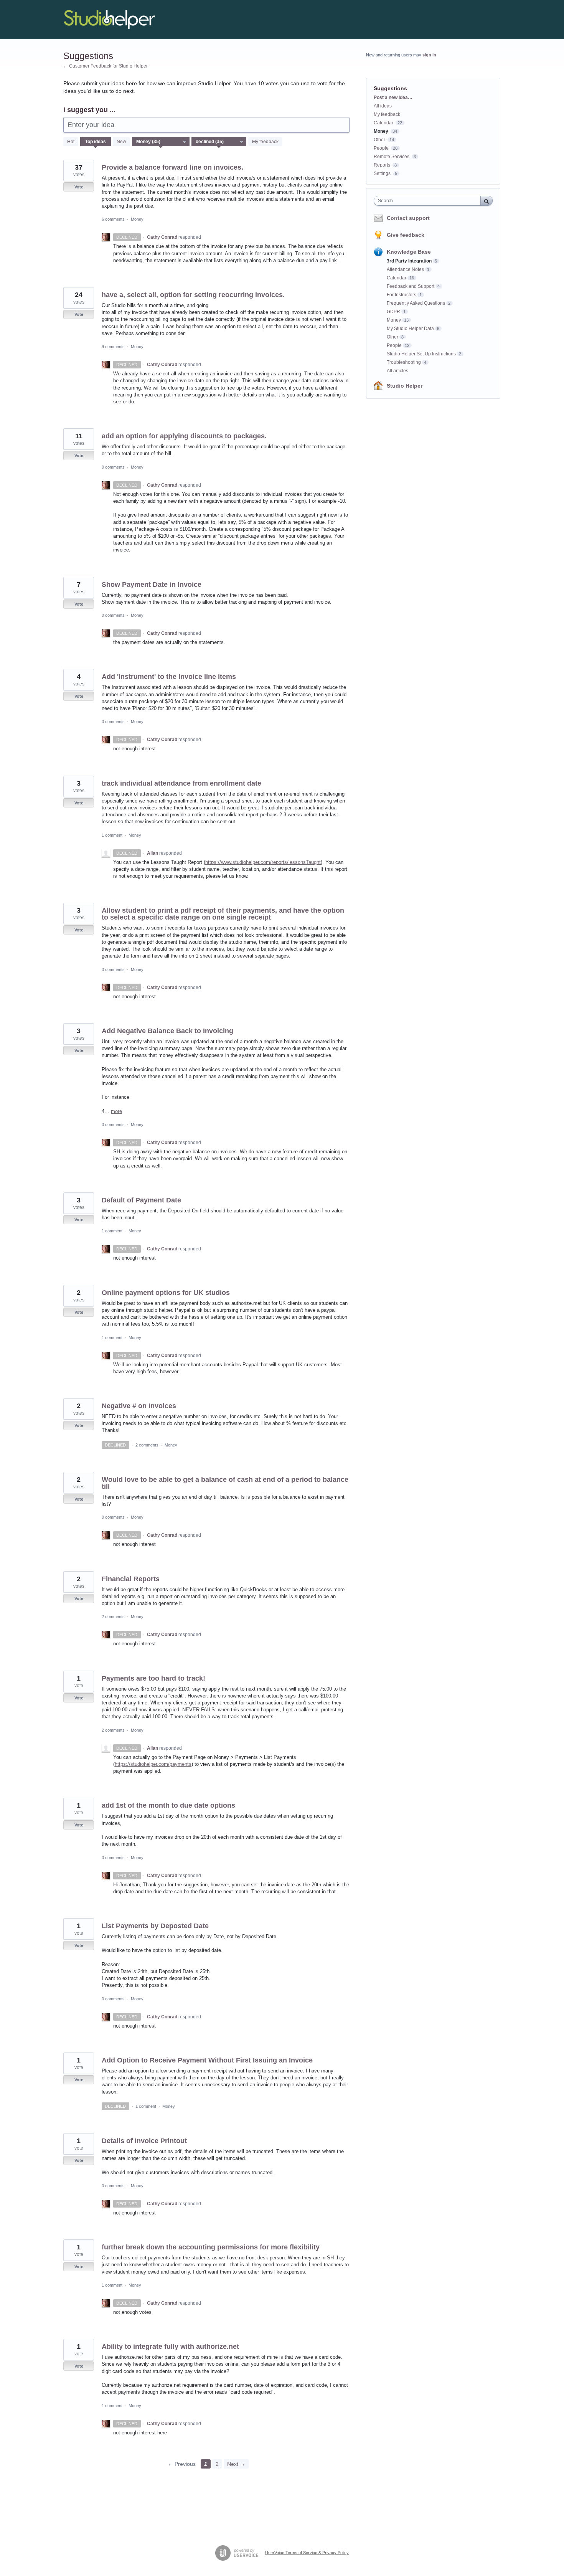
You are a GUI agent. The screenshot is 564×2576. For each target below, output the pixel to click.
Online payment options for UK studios (166, 1293)
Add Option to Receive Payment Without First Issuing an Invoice (207, 2060)
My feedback (265, 142)
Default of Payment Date (141, 1200)
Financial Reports (131, 1579)
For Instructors (402, 295)
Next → (236, 2464)
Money (137, 219)
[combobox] (429, 201)
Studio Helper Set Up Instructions (421, 354)
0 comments (113, 467)
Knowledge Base (409, 252)
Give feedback (406, 235)
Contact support (408, 218)
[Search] (486, 201)
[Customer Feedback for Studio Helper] (109, 20)
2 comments (147, 1445)
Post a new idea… (393, 97)
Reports (382, 165)
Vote (79, 187)
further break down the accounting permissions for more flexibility (211, 2247)
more (116, 1111)
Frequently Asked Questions (416, 303)
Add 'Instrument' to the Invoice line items (169, 677)
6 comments (113, 219)
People (381, 148)
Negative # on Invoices (139, 1406)
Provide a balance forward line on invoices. (172, 167)
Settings (382, 173)
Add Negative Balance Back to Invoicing (167, 1031)
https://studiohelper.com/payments (153, 1764)
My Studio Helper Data (410, 329)
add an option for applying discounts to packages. (184, 436)
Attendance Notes (405, 269)
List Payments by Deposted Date (155, 1926)
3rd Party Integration (409, 261)
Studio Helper (405, 386)
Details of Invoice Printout (144, 2141)
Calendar (383, 123)
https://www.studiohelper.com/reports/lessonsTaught (263, 862)
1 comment (112, 835)
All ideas (383, 106)
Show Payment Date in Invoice (152, 585)
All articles (397, 371)
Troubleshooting (404, 362)
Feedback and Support (411, 286)
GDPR (393, 312)
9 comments (113, 347)
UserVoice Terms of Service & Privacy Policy (307, 2553)
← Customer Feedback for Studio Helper (106, 66)
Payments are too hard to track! (153, 1678)
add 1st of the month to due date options (168, 1805)
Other (379, 140)
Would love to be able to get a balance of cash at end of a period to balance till (225, 1483)
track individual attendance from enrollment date (181, 783)
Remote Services (392, 157)
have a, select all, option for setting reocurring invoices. (193, 295)
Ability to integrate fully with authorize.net (170, 2346)
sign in (429, 55)
